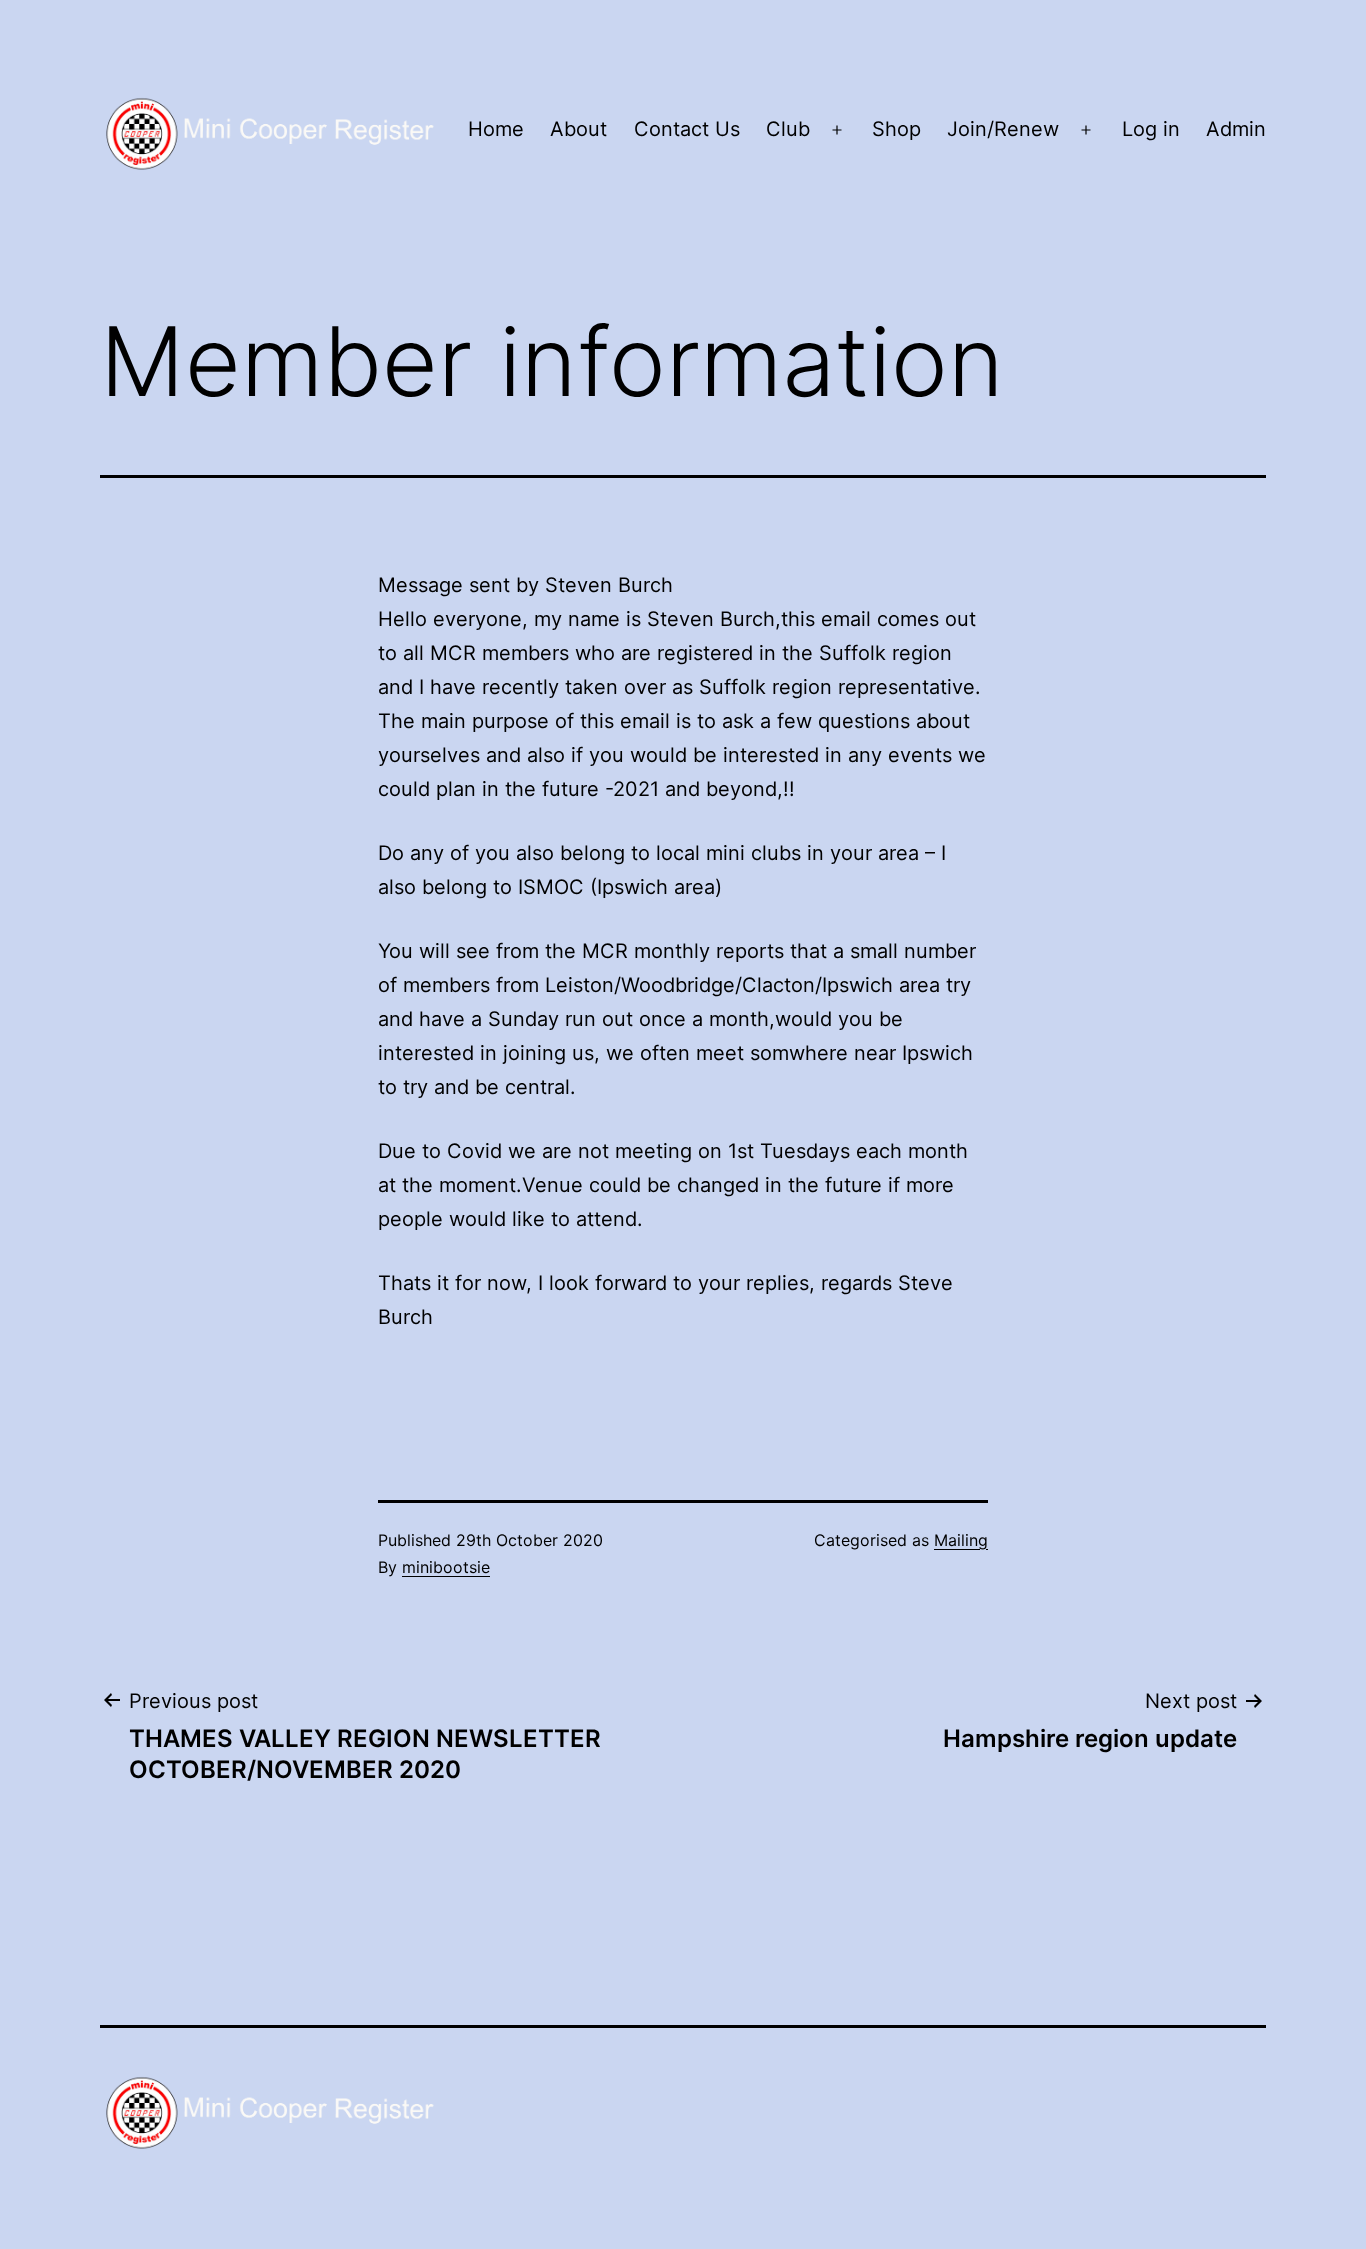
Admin (1236, 129)
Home (496, 129)
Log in (1151, 129)
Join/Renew (1003, 129)
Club (788, 129)
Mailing (961, 1540)
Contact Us (687, 129)
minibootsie (446, 1567)
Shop (896, 129)
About (578, 129)
